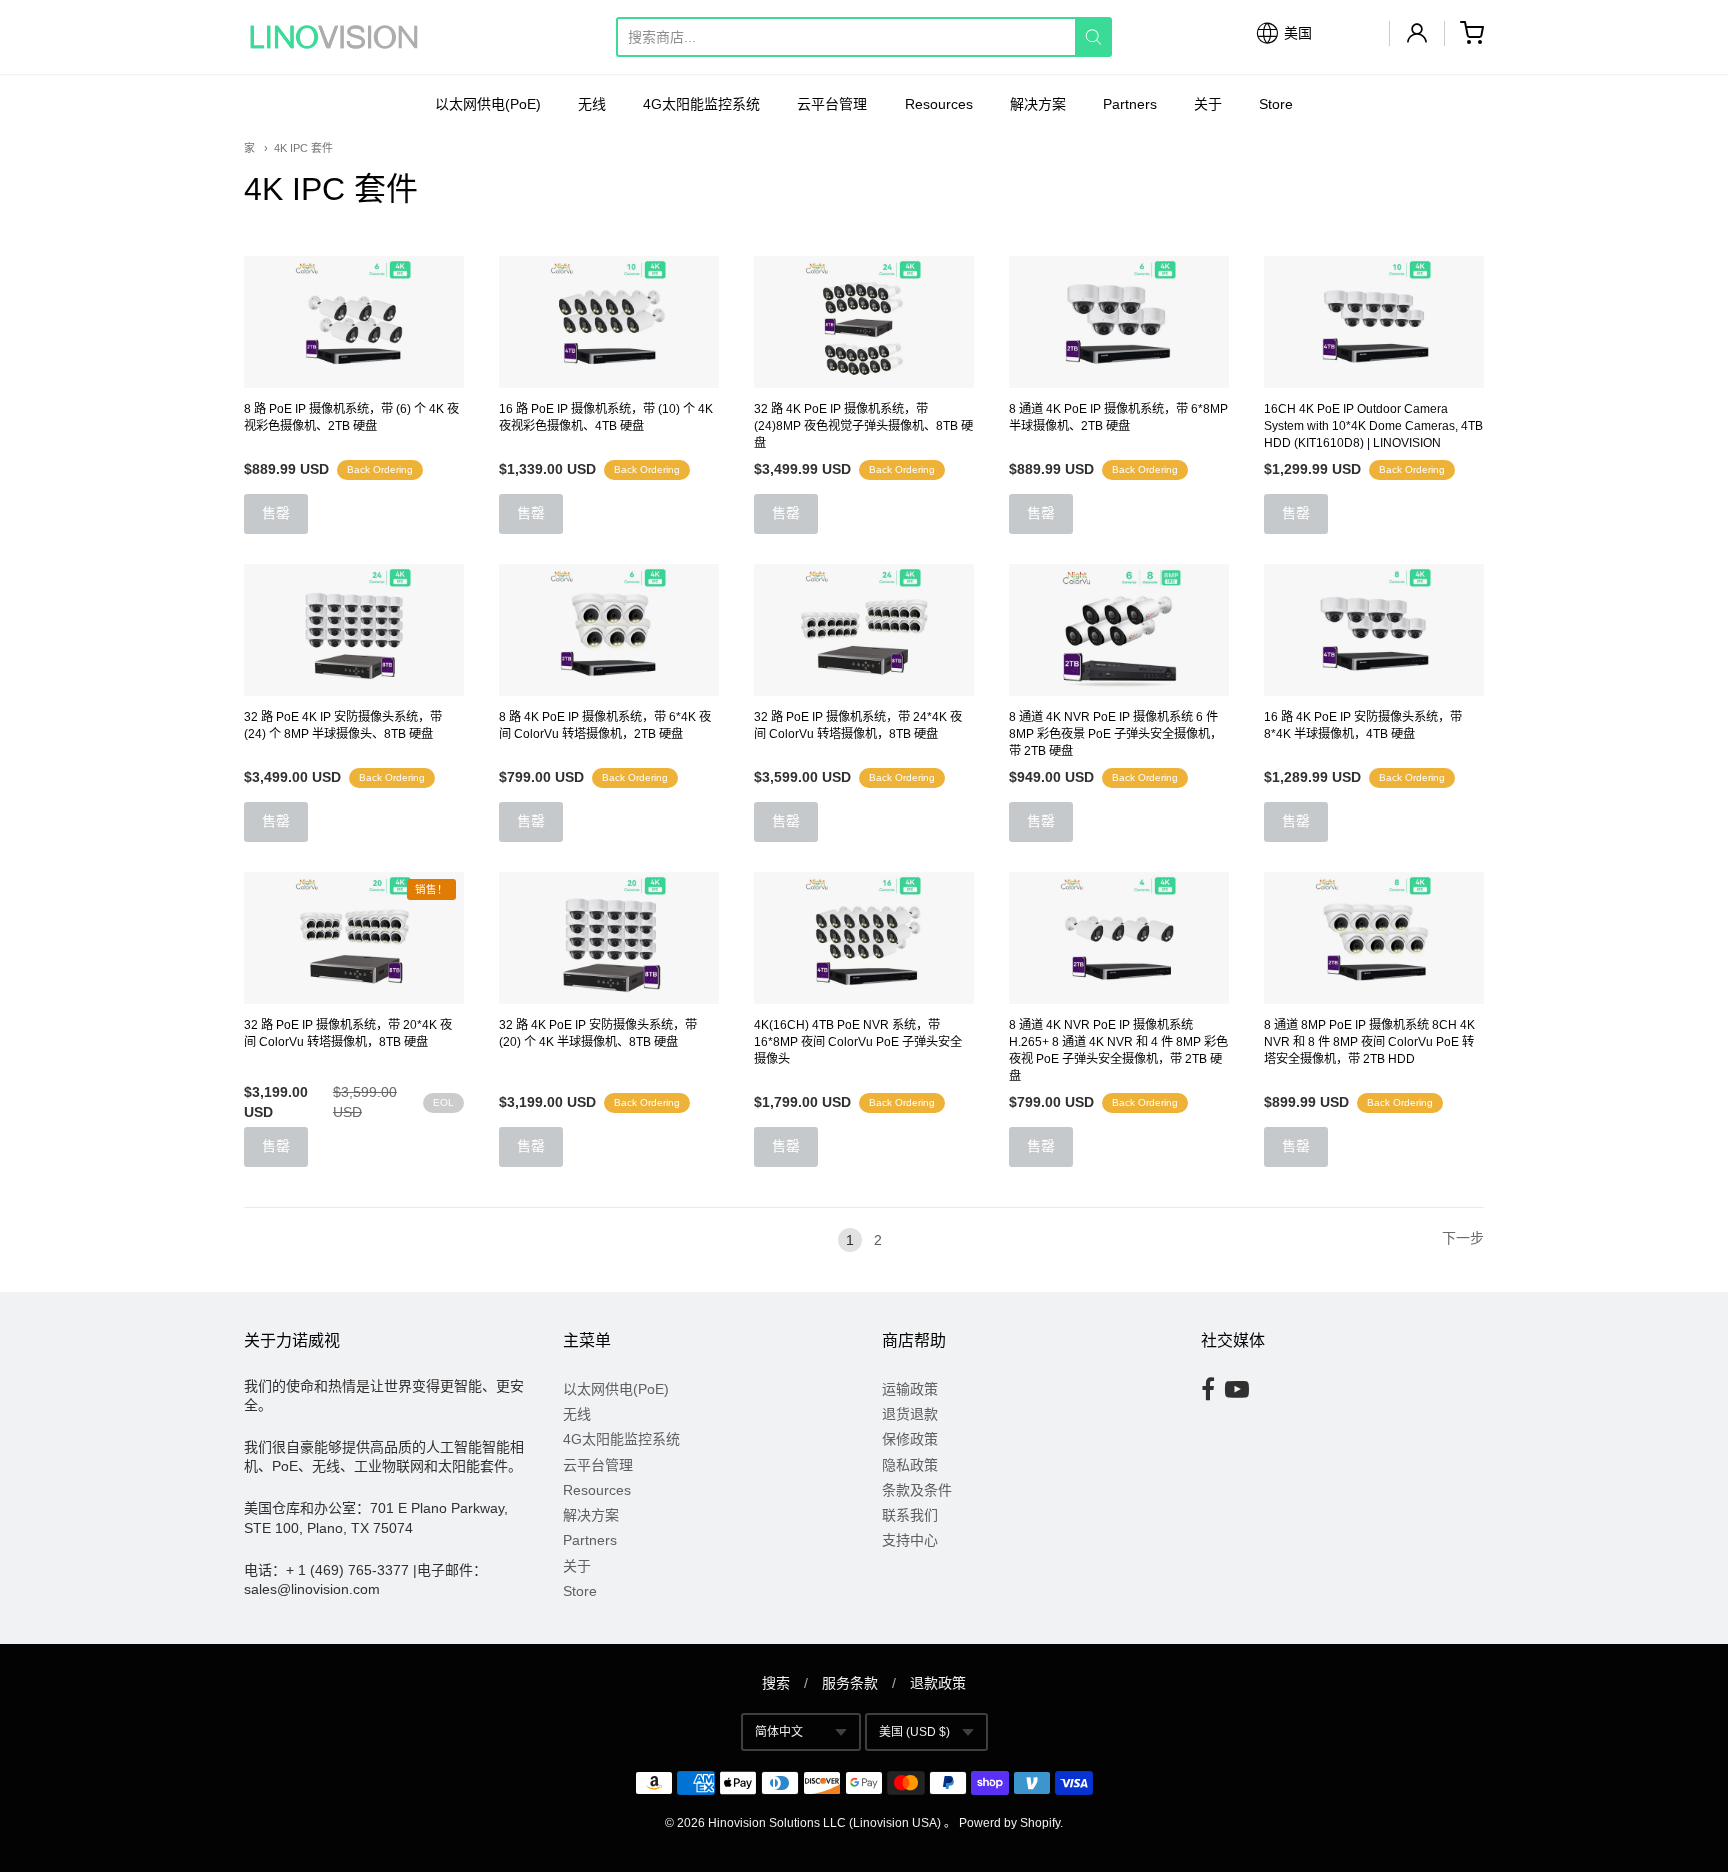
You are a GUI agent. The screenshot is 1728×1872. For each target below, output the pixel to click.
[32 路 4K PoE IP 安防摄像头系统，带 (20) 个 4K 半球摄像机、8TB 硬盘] (609, 938)
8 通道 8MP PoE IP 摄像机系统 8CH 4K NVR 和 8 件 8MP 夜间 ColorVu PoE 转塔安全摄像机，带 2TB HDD (1369, 1042)
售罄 (276, 513)
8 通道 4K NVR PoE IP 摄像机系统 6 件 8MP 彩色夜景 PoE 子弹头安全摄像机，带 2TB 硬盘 (1115, 734)
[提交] (1093, 37)
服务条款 (850, 1683)
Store (1276, 104)
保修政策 (910, 1439)
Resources (939, 104)
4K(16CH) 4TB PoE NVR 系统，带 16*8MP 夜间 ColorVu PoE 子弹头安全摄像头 (858, 1042)
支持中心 (910, 1540)
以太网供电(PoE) (488, 104)
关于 (1208, 104)
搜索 (776, 1683)
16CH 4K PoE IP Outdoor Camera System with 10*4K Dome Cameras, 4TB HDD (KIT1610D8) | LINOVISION (1373, 426)
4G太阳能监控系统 (701, 104)
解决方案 (1038, 104)
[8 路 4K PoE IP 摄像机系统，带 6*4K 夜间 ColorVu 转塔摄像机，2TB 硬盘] (609, 630)
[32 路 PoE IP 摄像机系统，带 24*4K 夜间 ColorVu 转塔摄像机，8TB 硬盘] (864, 630)
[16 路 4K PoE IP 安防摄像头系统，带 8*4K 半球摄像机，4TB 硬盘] (1374, 630)
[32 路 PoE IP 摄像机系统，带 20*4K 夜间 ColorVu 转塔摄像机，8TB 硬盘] (354, 938)
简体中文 (779, 1732)
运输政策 (910, 1389)
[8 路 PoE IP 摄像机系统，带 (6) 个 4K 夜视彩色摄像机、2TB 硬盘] (354, 322)
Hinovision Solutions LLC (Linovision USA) (824, 1823)
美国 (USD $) (914, 1732)
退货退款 (910, 1414)
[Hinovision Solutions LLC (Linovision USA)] (334, 37)
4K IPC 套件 (303, 148)
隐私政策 (910, 1465)
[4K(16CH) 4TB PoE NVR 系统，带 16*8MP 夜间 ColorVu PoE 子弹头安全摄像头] (864, 938)
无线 (592, 104)
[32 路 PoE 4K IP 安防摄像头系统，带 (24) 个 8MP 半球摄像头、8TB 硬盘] (354, 630)
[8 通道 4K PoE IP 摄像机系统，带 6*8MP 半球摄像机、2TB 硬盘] (1119, 322)
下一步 (1463, 1238)
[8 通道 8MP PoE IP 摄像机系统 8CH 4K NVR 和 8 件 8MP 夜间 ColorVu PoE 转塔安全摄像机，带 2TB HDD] (1374, 938)
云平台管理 (832, 104)
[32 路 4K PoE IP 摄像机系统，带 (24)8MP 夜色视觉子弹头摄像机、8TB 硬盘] (864, 322)
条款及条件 (917, 1490)
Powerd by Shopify (1009, 1823)
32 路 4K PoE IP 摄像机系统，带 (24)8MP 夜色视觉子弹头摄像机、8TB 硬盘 (863, 426)
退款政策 (938, 1683)
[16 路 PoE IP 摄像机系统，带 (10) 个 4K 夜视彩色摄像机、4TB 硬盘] (609, 322)
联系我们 (910, 1515)
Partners (1130, 104)
